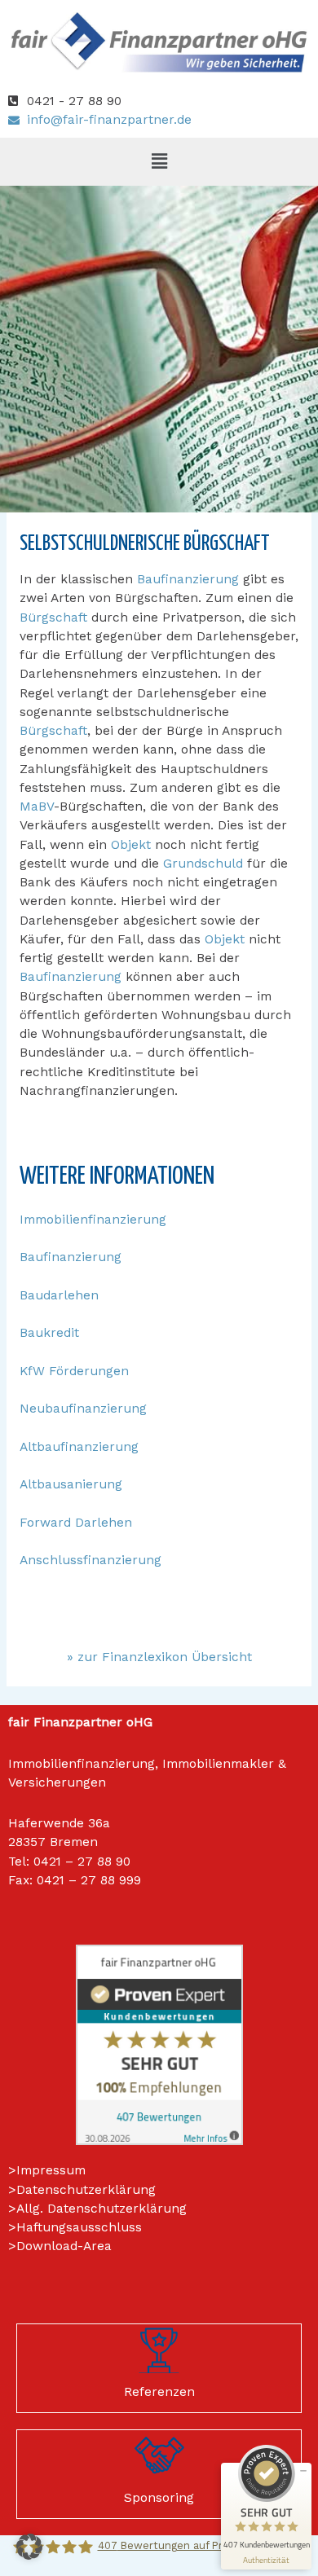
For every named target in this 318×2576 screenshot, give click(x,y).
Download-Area (64, 2246)
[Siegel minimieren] (303, 2471)
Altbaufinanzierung (79, 1447)
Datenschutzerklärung (86, 2190)
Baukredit (49, 1333)
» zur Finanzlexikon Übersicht (159, 1657)
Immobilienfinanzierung (93, 1220)
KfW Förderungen (74, 1371)
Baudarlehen (59, 1295)
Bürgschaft (53, 618)
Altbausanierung (71, 1484)
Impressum (51, 2170)
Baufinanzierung (188, 579)
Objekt (131, 845)
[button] (159, 161)
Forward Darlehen (76, 1523)
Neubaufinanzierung (83, 1409)
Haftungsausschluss (79, 2227)
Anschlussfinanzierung (91, 1560)
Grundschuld (203, 864)
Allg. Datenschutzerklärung (102, 2209)
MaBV (37, 807)
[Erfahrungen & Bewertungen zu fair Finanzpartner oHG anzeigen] (159, 2044)
